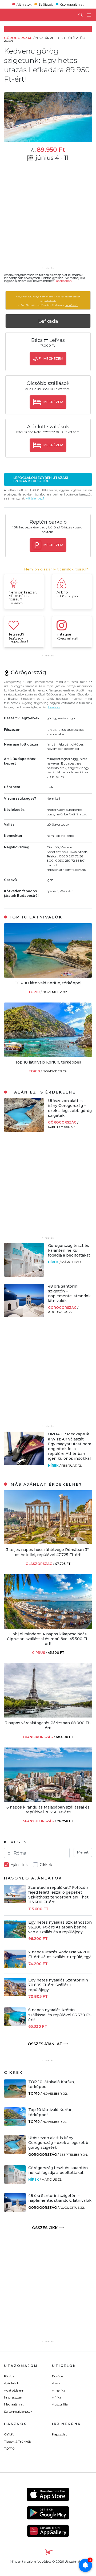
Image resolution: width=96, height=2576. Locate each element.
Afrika (57, 2397)
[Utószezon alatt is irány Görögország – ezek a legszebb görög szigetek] (24, 1130)
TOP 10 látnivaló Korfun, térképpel (48, 983)
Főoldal (10, 2376)
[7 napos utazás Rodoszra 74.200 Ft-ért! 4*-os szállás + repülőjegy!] (15, 1967)
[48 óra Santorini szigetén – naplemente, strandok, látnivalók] (24, 1316)
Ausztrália (60, 2404)
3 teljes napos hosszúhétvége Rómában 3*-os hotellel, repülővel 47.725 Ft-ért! (48, 1552)
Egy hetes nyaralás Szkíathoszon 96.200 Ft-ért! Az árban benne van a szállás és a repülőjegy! (60, 1927)
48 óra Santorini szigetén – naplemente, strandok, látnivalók (70, 1294)
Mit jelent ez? (35, 499)
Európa (58, 2376)
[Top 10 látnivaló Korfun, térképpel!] (48, 1055)
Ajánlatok (24, 4)
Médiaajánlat (14, 2404)
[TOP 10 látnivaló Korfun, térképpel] (48, 976)
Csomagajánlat (72, 4)
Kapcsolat (59, 2434)
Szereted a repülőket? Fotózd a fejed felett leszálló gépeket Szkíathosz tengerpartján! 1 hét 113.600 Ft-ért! (58, 1895)
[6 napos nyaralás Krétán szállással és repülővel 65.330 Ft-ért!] (15, 2024)
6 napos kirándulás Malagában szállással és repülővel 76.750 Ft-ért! (48, 1810)
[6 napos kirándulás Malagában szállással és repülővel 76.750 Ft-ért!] (48, 1800)
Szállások (46, 4)
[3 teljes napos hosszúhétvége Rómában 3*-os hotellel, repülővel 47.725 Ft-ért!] (48, 1543)
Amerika (59, 2390)
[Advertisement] (48, 218)
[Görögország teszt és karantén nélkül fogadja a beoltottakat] (24, 1275)
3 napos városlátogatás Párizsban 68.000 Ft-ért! (48, 1725)
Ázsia (56, 2383)
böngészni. (71, 305)
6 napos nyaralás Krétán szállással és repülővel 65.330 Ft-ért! (60, 2015)
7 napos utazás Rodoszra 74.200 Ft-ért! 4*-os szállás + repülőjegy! (60, 1954)
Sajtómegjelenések (18, 2412)
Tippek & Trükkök (17, 2441)
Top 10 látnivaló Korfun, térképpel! (48, 1062)
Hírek (54, 1262)
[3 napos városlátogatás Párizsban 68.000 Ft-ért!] (48, 1716)
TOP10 (34, 992)
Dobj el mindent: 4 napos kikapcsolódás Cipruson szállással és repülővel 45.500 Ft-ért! (48, 1639)
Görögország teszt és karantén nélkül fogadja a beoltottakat (69, 1250)
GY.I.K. (9, 2434)
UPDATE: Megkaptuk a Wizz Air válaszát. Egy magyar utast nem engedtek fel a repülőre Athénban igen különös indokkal (70, 1446)
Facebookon (63, 281)
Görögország (63, 1122)
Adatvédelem (14, 2390)
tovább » (54, 707)
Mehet (83, 1852)
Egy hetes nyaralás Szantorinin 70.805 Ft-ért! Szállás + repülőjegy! (58, 1985)
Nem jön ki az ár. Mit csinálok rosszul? (56, 569)
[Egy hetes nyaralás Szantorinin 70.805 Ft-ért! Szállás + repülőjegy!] (15, 1994)
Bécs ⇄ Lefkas (48, 340)
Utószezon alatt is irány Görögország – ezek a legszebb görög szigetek (70, 1108)
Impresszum (14, 2397)
